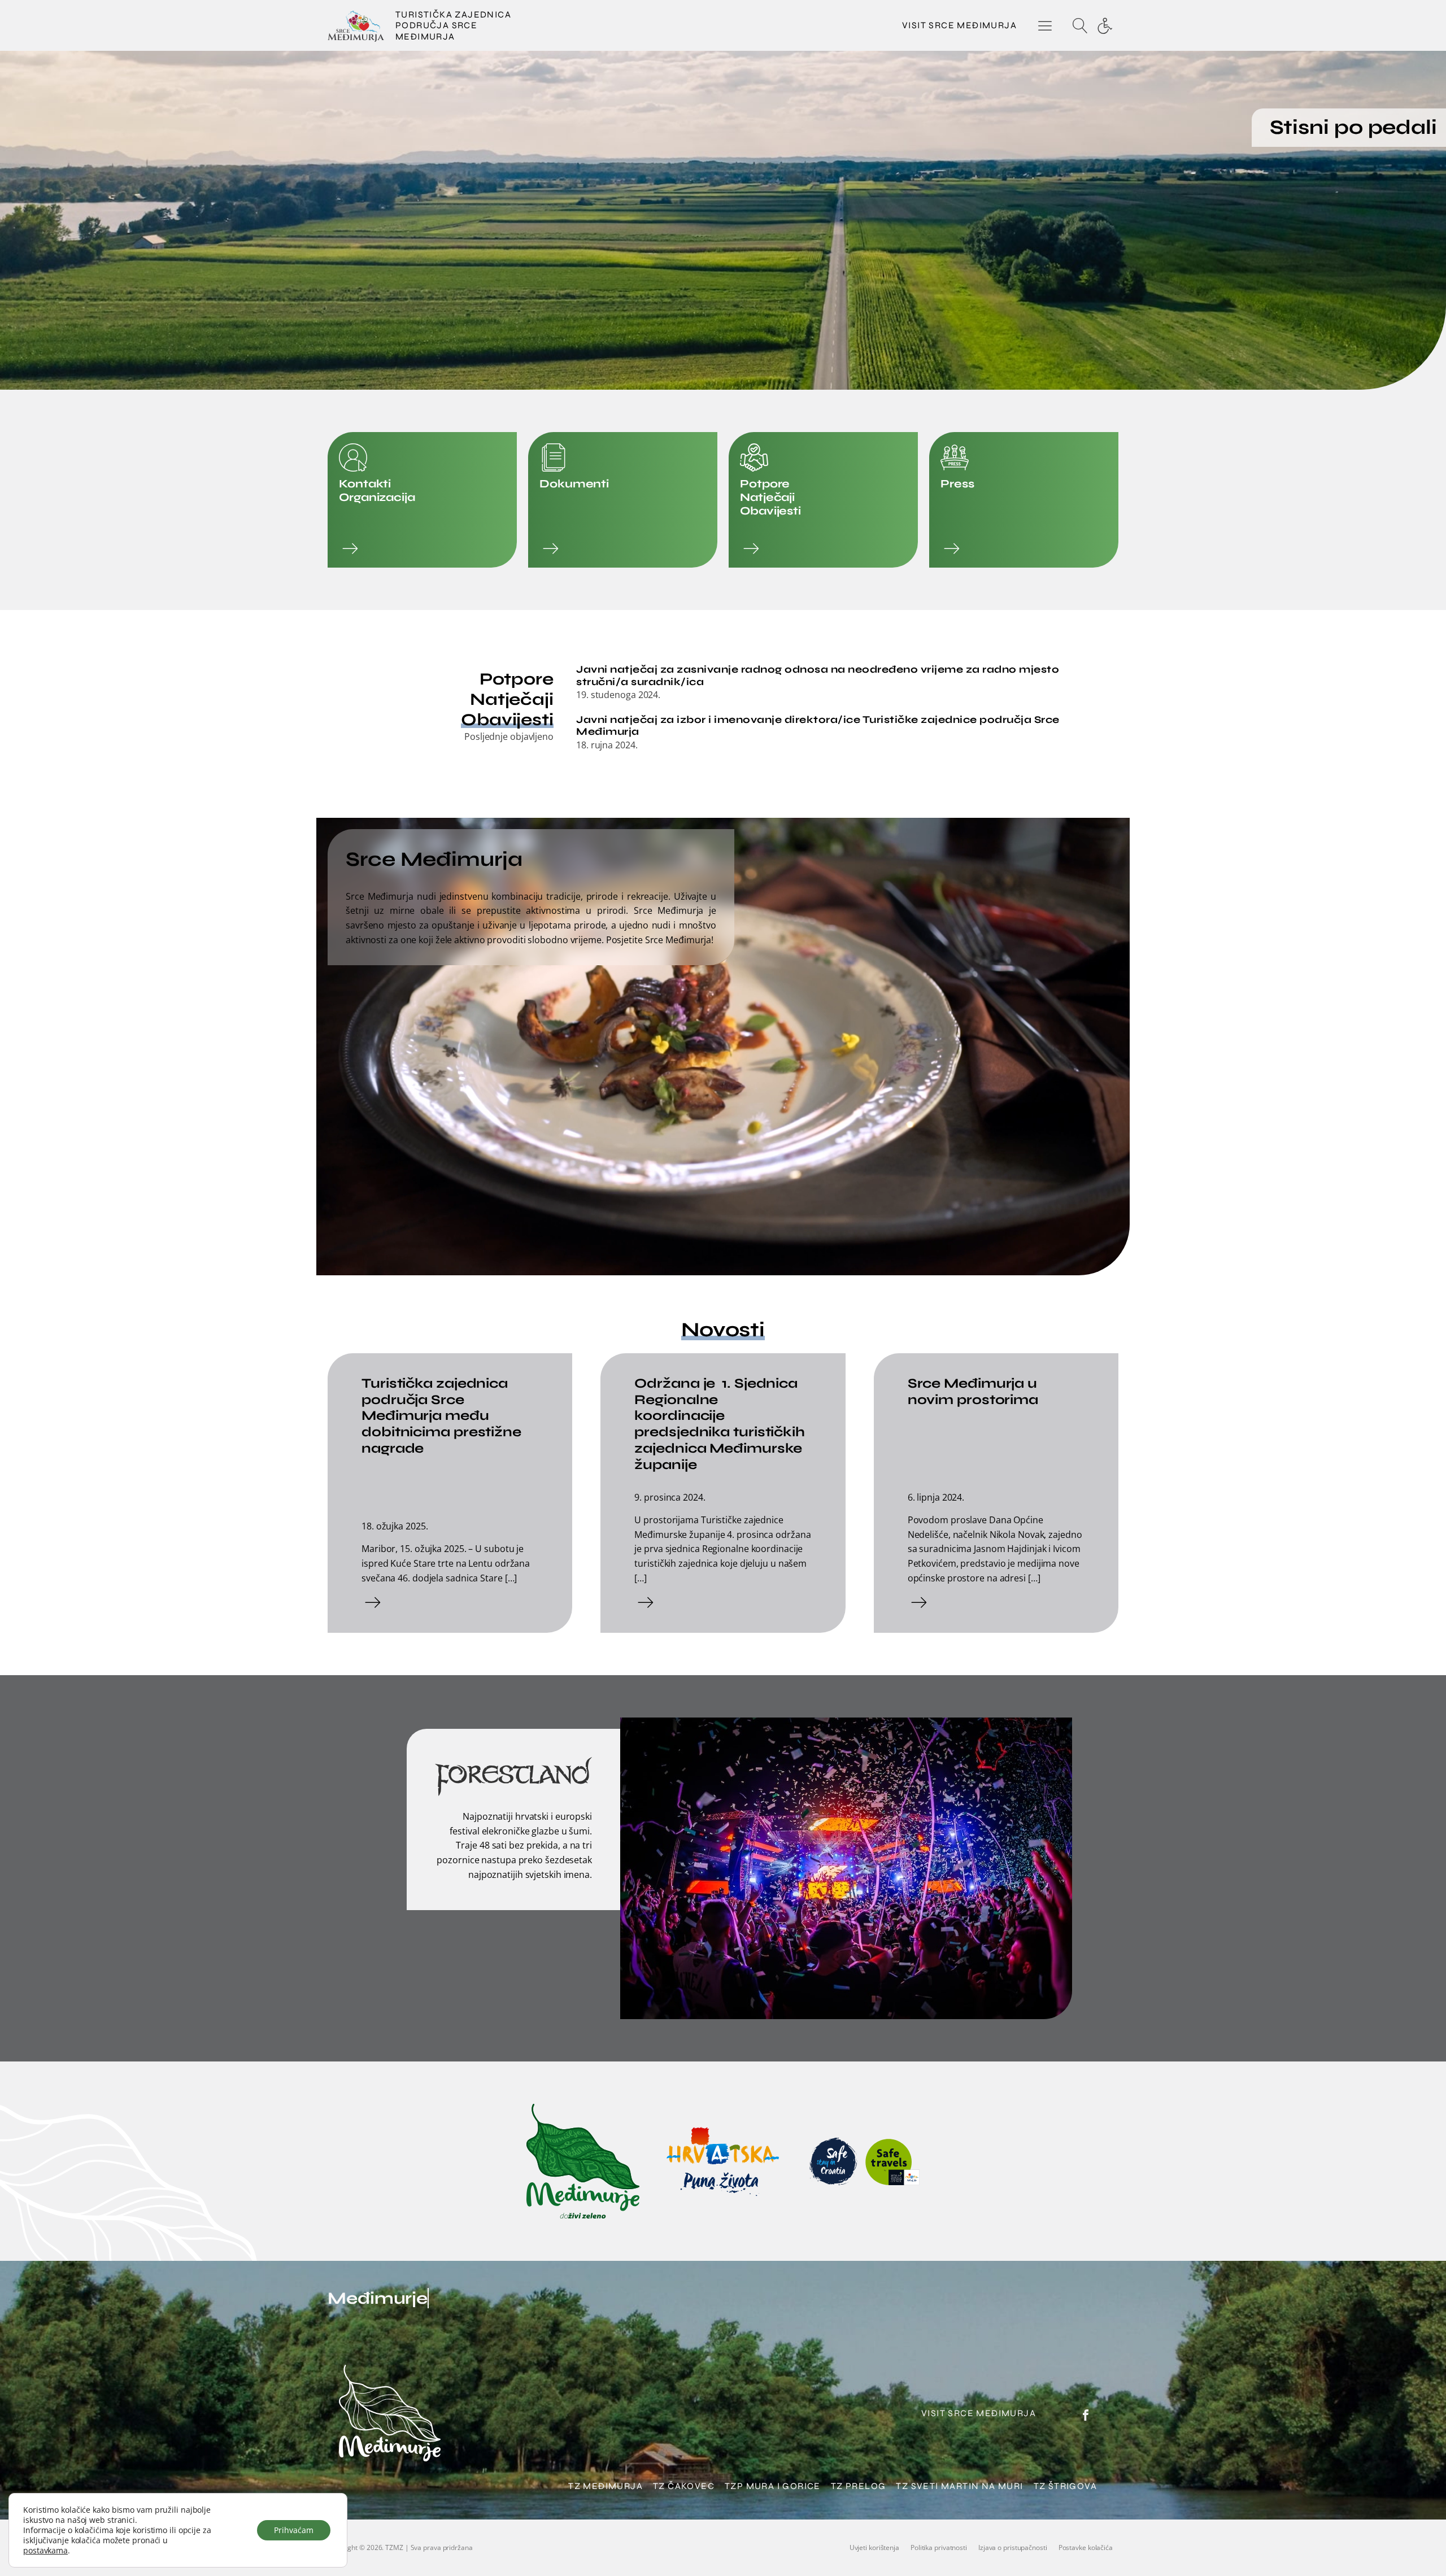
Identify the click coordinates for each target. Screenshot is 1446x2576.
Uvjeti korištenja (874, 2547)
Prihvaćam (294, 2530)
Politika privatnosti (939, 2547)
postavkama (45, 2551)
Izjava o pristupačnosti (1013, 2547)
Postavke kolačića (1086, 2547)
